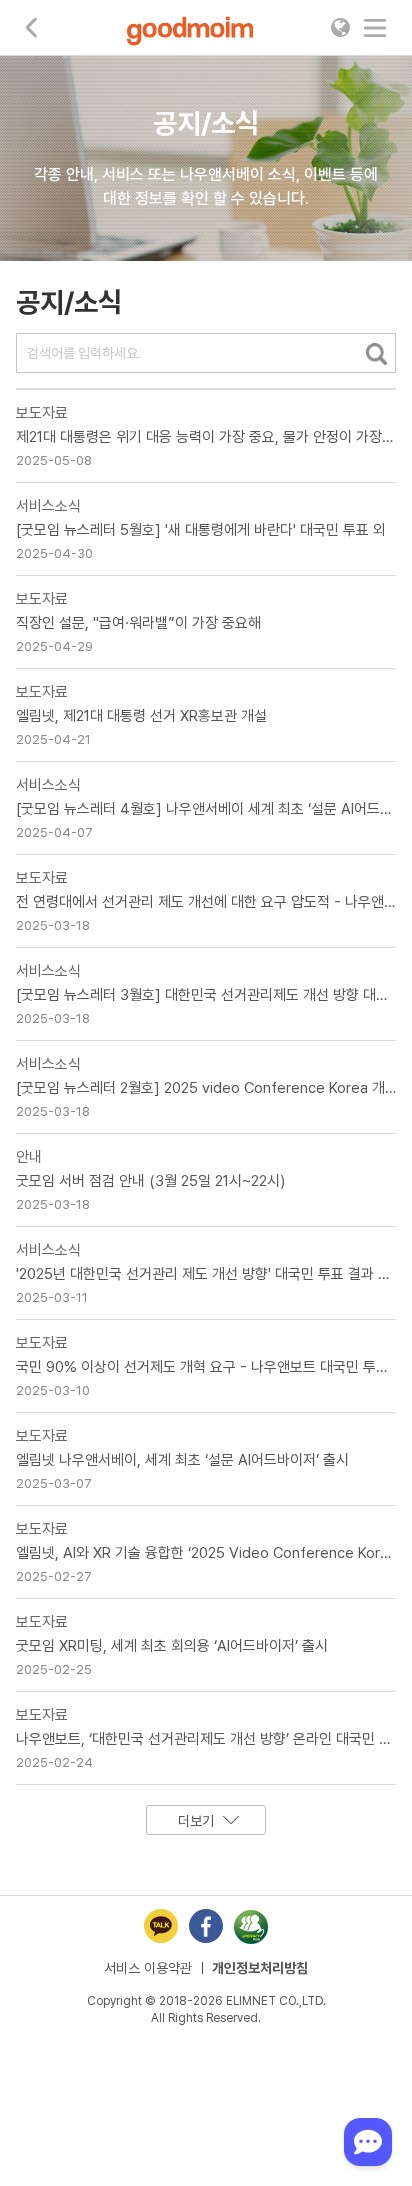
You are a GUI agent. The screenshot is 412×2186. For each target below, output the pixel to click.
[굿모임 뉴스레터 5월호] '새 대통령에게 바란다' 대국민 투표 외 (201, 530)
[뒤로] (32, 27)
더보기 (196, 1821)
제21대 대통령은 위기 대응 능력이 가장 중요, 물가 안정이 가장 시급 (214, 437)
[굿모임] (190, 30)
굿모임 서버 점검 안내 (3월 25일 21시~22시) (150, 1181)
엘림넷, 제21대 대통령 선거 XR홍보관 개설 (141, 716)
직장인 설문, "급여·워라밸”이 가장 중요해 (138, 623)
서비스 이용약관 (148, 1968)
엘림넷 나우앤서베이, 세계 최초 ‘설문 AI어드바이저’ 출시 (182, 1460)
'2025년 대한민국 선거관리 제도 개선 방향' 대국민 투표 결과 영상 (210, 1274)
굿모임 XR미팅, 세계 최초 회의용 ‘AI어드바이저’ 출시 (172, 1646)
